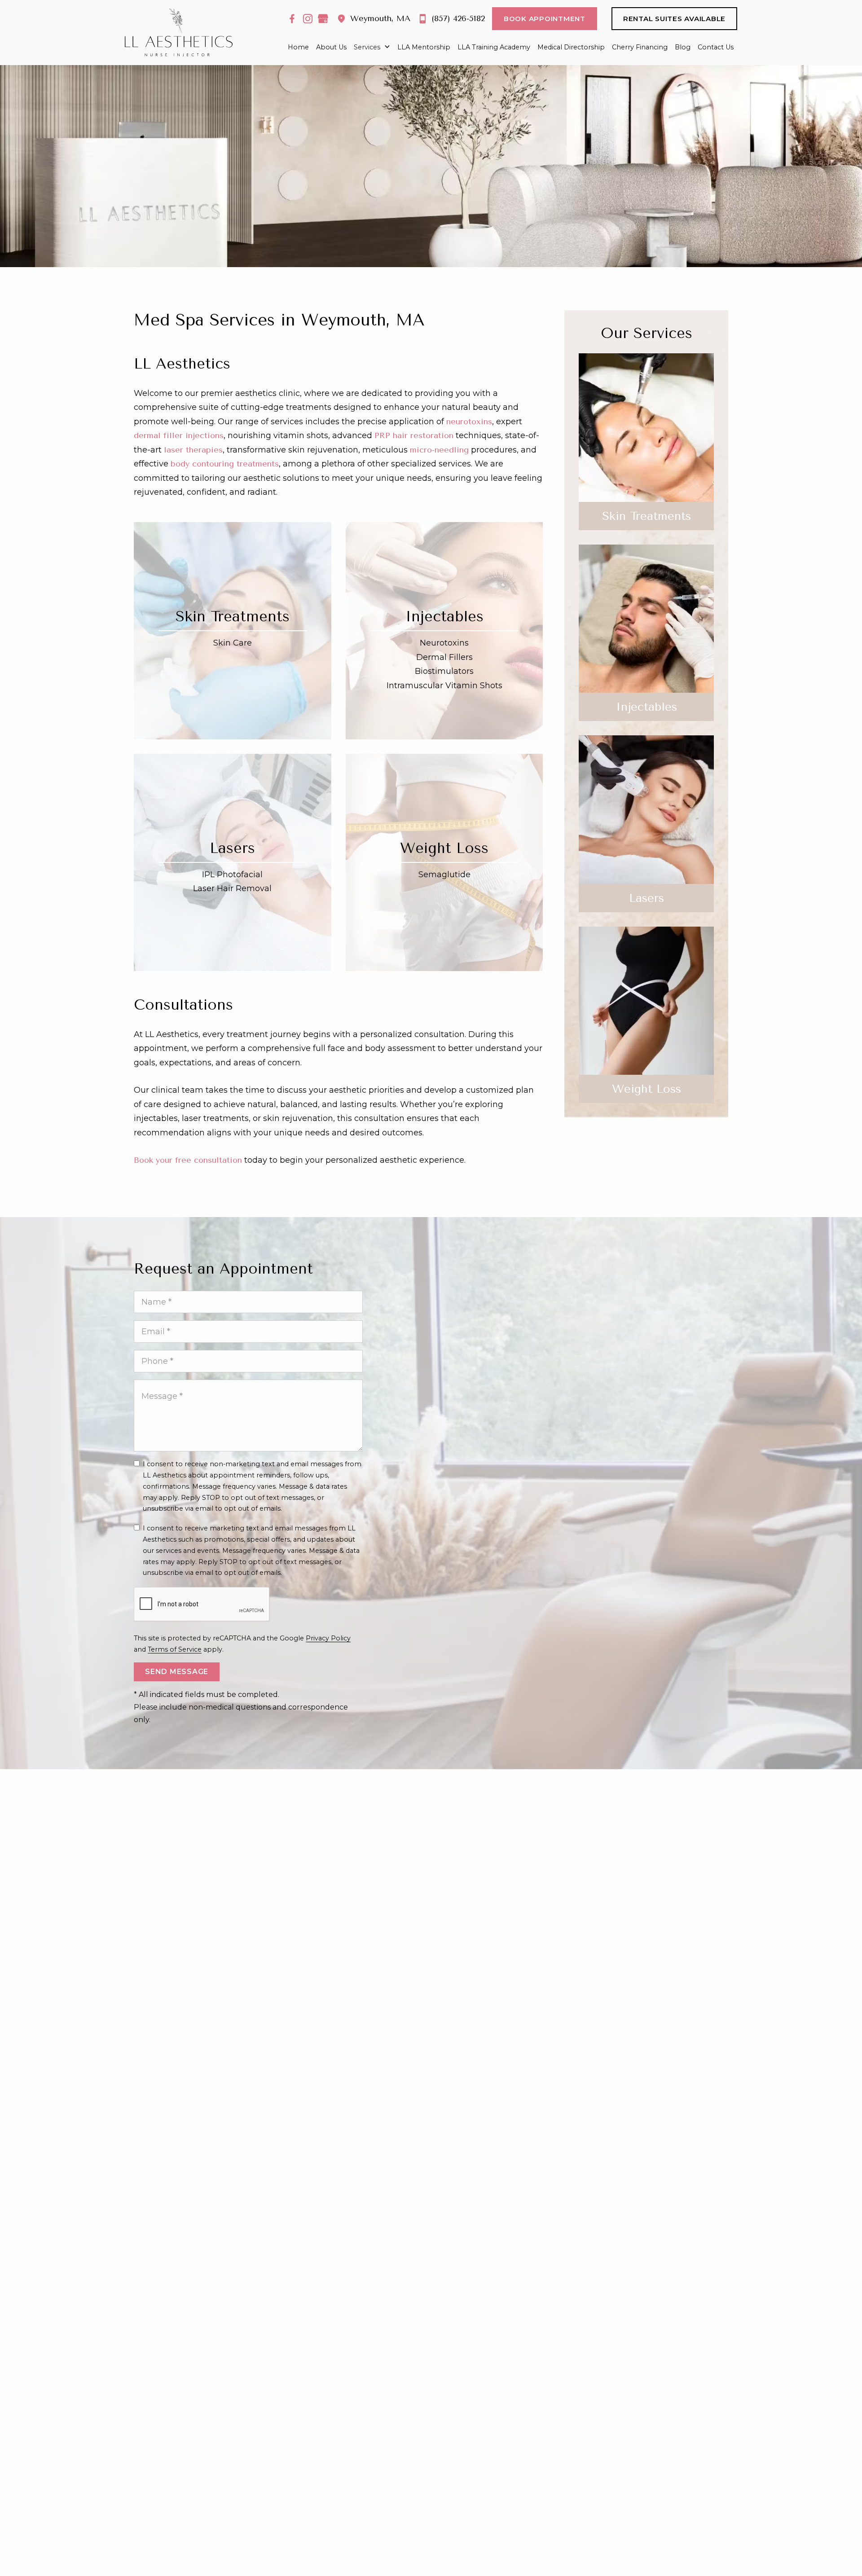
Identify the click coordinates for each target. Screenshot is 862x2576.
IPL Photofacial (232, 875)
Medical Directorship (571, 47)
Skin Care (233, 643)
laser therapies (193, 450)
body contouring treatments (225, 464)
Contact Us (716, 47)
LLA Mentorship (424, 47)
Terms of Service (175, 1649)
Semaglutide (444, 875)
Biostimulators (444, 671)
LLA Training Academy (494, 47)
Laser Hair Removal (232, 888)
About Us (331, 47)
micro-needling (439, 450)
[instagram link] (308, 19)
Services (367, 47)
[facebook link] (292, 19)
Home (298, 47)
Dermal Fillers (444, 657)
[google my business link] (323, 19)
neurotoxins (469, 422)
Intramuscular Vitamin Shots (444, 686)
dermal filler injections (179, 435)
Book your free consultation (188, 1160)
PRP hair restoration (414, 435)
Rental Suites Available (674, 19)
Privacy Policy (328, 1638)
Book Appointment (545, 19)
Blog (683, 47)
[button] (372, 48)
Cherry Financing (640, 47)
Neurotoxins (444, 643)
